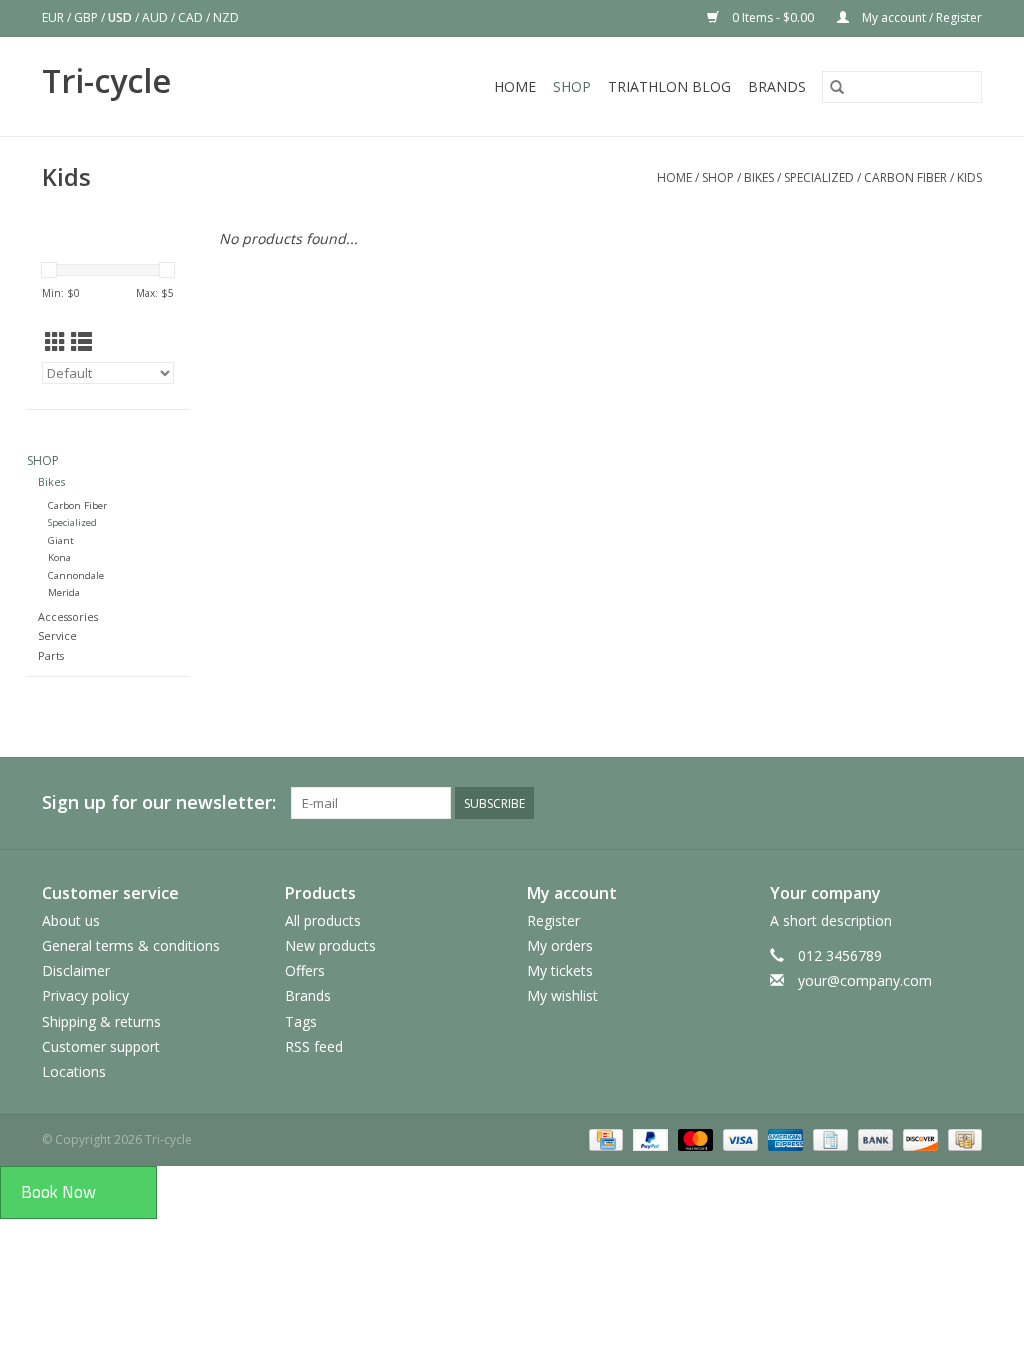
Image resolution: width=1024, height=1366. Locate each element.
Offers (305, 970)
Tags (301, 1021)
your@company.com (865, 980)
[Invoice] (828, 1138)
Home (515, 86)
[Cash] (961, 1138)
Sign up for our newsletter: (159, 802)
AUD (156, 17)
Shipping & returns (101, 1021)
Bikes (760, 177)
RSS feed (314, 1046)
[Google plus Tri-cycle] (822, 803)
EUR (54, 17)
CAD (192, 17)
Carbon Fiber (905, 177)
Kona (59, 557)
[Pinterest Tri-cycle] (858, 803)
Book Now (58, 1192)
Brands (777, 86)
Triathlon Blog (669, 86)
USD (121, 17)
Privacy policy (85, 995)
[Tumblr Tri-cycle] (930, 803)
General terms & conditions (131, 945)
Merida (64, 592)
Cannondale (76, 575)
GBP (87, 17)
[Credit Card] (604, 1138)
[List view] (81, 342)
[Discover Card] (918, 1138)
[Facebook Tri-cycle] (750, 803)
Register (553, 920)
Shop (572, 86)
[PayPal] (648, 1138)
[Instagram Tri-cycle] (966, 803)
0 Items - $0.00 (773, 17)
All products (323, 920)
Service (57, 635)
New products (330, 945)
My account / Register (920, 17)
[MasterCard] (693, 1138)
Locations (74, 1071)
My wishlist (562, 995)
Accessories (68, 616)
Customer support (101, 1046)
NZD (226, 17)
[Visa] (738, 1138)
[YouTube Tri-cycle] (894, 803)
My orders (560, 945)
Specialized (819, 177)
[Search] (837, 87)
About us (71, 920)
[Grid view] (55, 342)
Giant (61, 540)
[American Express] (783, 1138)
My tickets (560, 970)
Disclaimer (76, 970)
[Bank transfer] (873, 1138)
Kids (969, 177)
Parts (51, 655)
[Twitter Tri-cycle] (786, 803)
